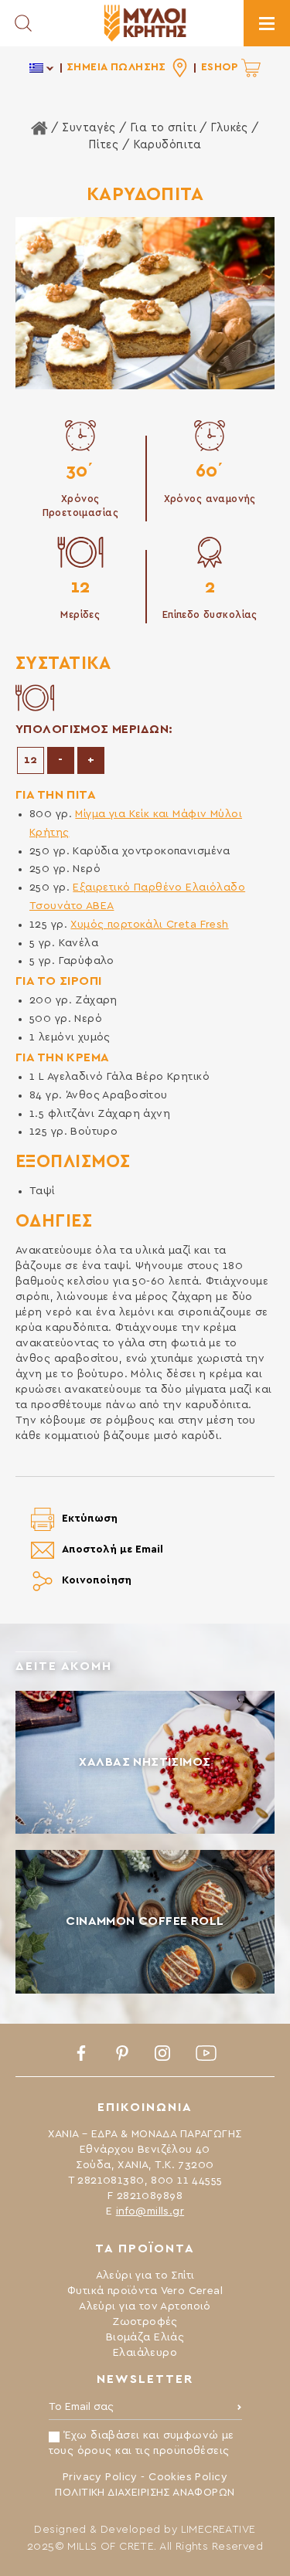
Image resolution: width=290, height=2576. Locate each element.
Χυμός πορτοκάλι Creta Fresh (149, 925)
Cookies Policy (188, 2477)
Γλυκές (229, 128)
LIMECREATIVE (218, 2530)
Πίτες (103, 145)
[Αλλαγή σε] (42, 68)
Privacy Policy (100, 2477)
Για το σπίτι (163, 128)
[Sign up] (239, 2411)
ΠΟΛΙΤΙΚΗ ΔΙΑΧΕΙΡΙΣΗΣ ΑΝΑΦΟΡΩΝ (145, 2493)
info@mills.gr (150, 2211)
